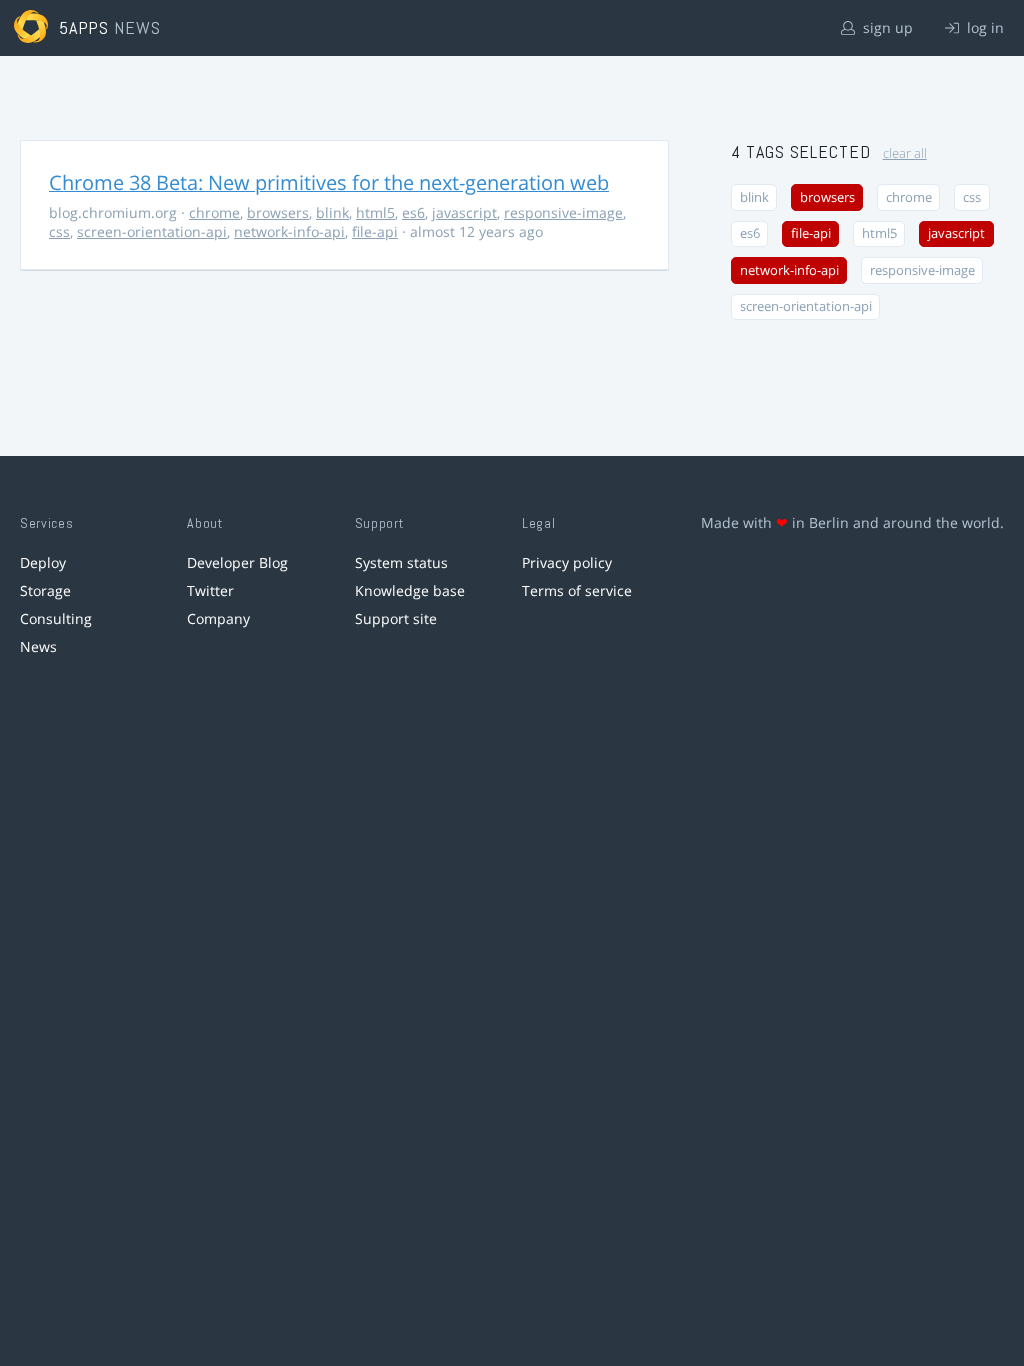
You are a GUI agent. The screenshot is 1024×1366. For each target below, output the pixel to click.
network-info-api (289, 231)
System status (401, 562)
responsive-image (563, 212)
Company (218, 618)
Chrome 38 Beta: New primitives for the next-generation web (329, 182)
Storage (45, 590)
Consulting (56, 618)
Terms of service (577, 590)
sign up (886, 27)
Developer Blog (237, 562)
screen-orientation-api (152, 231)
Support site (396, 618)
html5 (375, 212)
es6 (413, 212)
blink (332, 212)
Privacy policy (567, 562)
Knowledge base (410, 590)
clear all (905, 153)
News (38, 646)
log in (983, 27)
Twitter (210, 590)
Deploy (43, 562)
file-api (375, 231)
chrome (214, 212)
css (59, 231)
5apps (84, 27)
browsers (278, 212)
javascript (464, 212)
